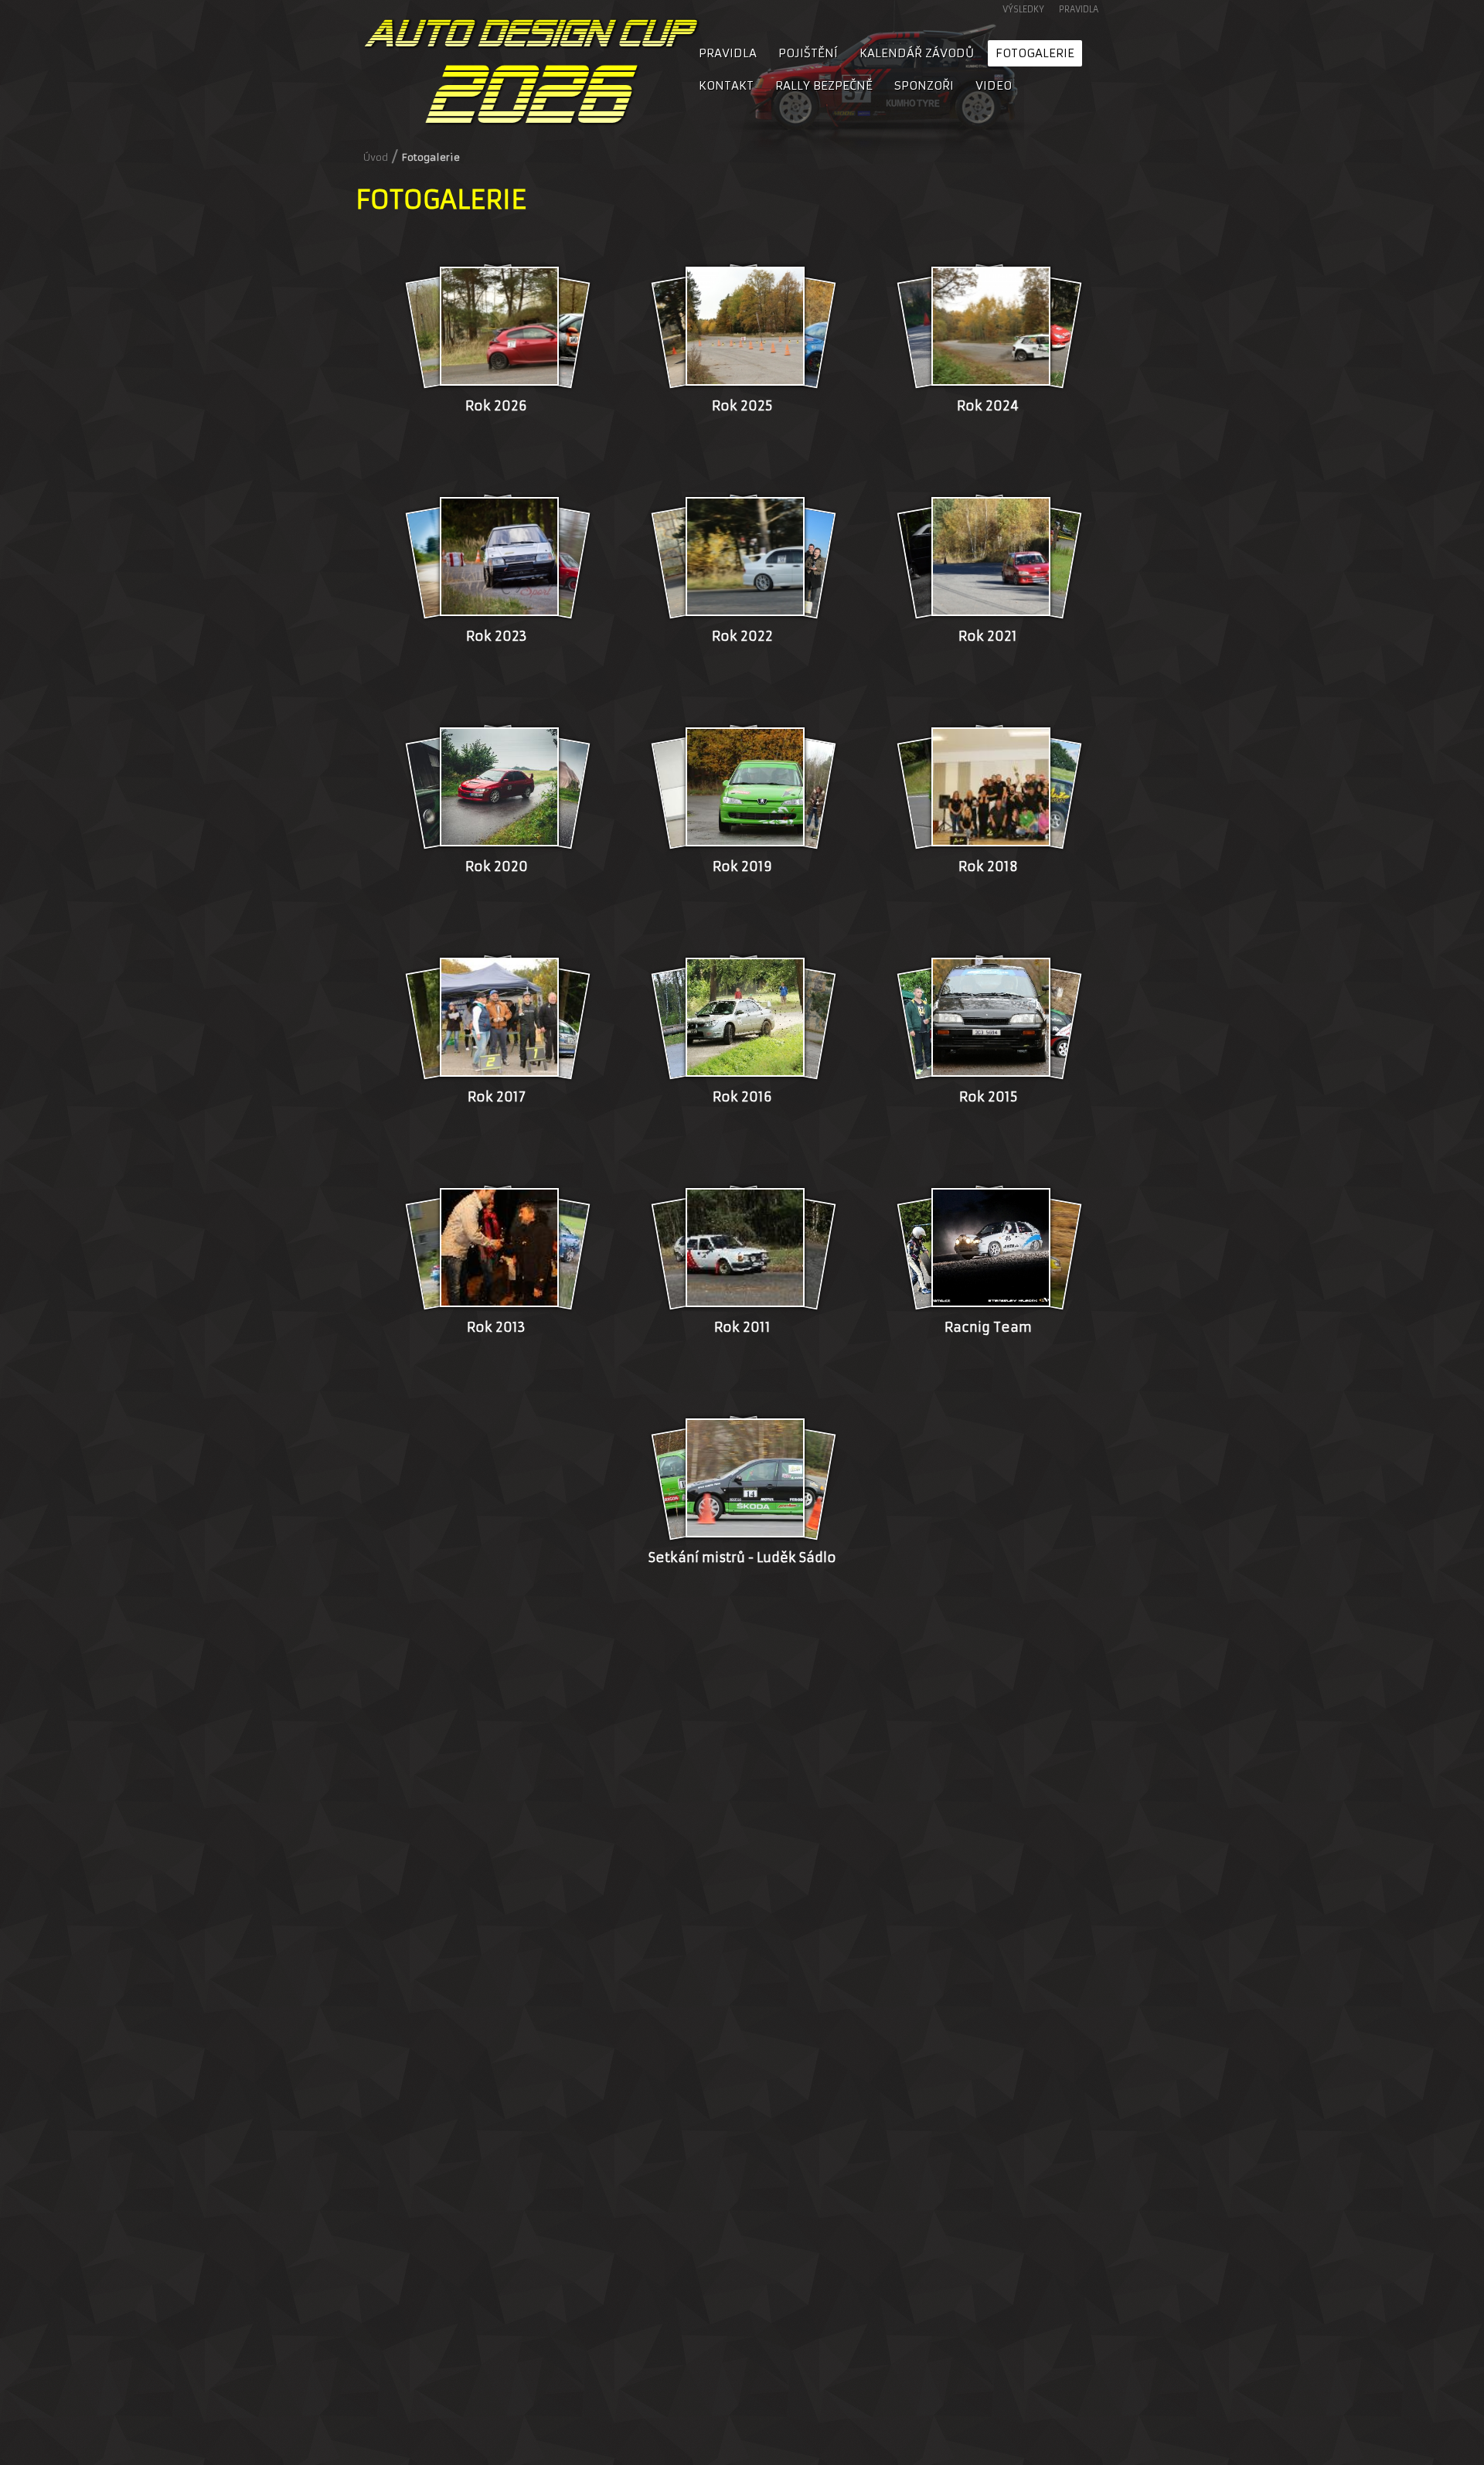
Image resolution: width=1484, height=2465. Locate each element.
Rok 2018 (988, 867)
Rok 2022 (742, 637)
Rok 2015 (988, 1097)
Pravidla (1079, 9)
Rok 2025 (742, 406)
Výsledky (1023, 9)
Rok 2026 (496, 406)
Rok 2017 (497, 1097)
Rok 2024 (988, 406)
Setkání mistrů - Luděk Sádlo (742, 1558)
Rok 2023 (497, 637)
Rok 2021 (988, 637)
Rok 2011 (742, 1328)
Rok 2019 (742, 867)
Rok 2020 (497, 867)
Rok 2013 (496, 1328)
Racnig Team (988, 1328)
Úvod (376, 157)
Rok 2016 (742, 1097)
